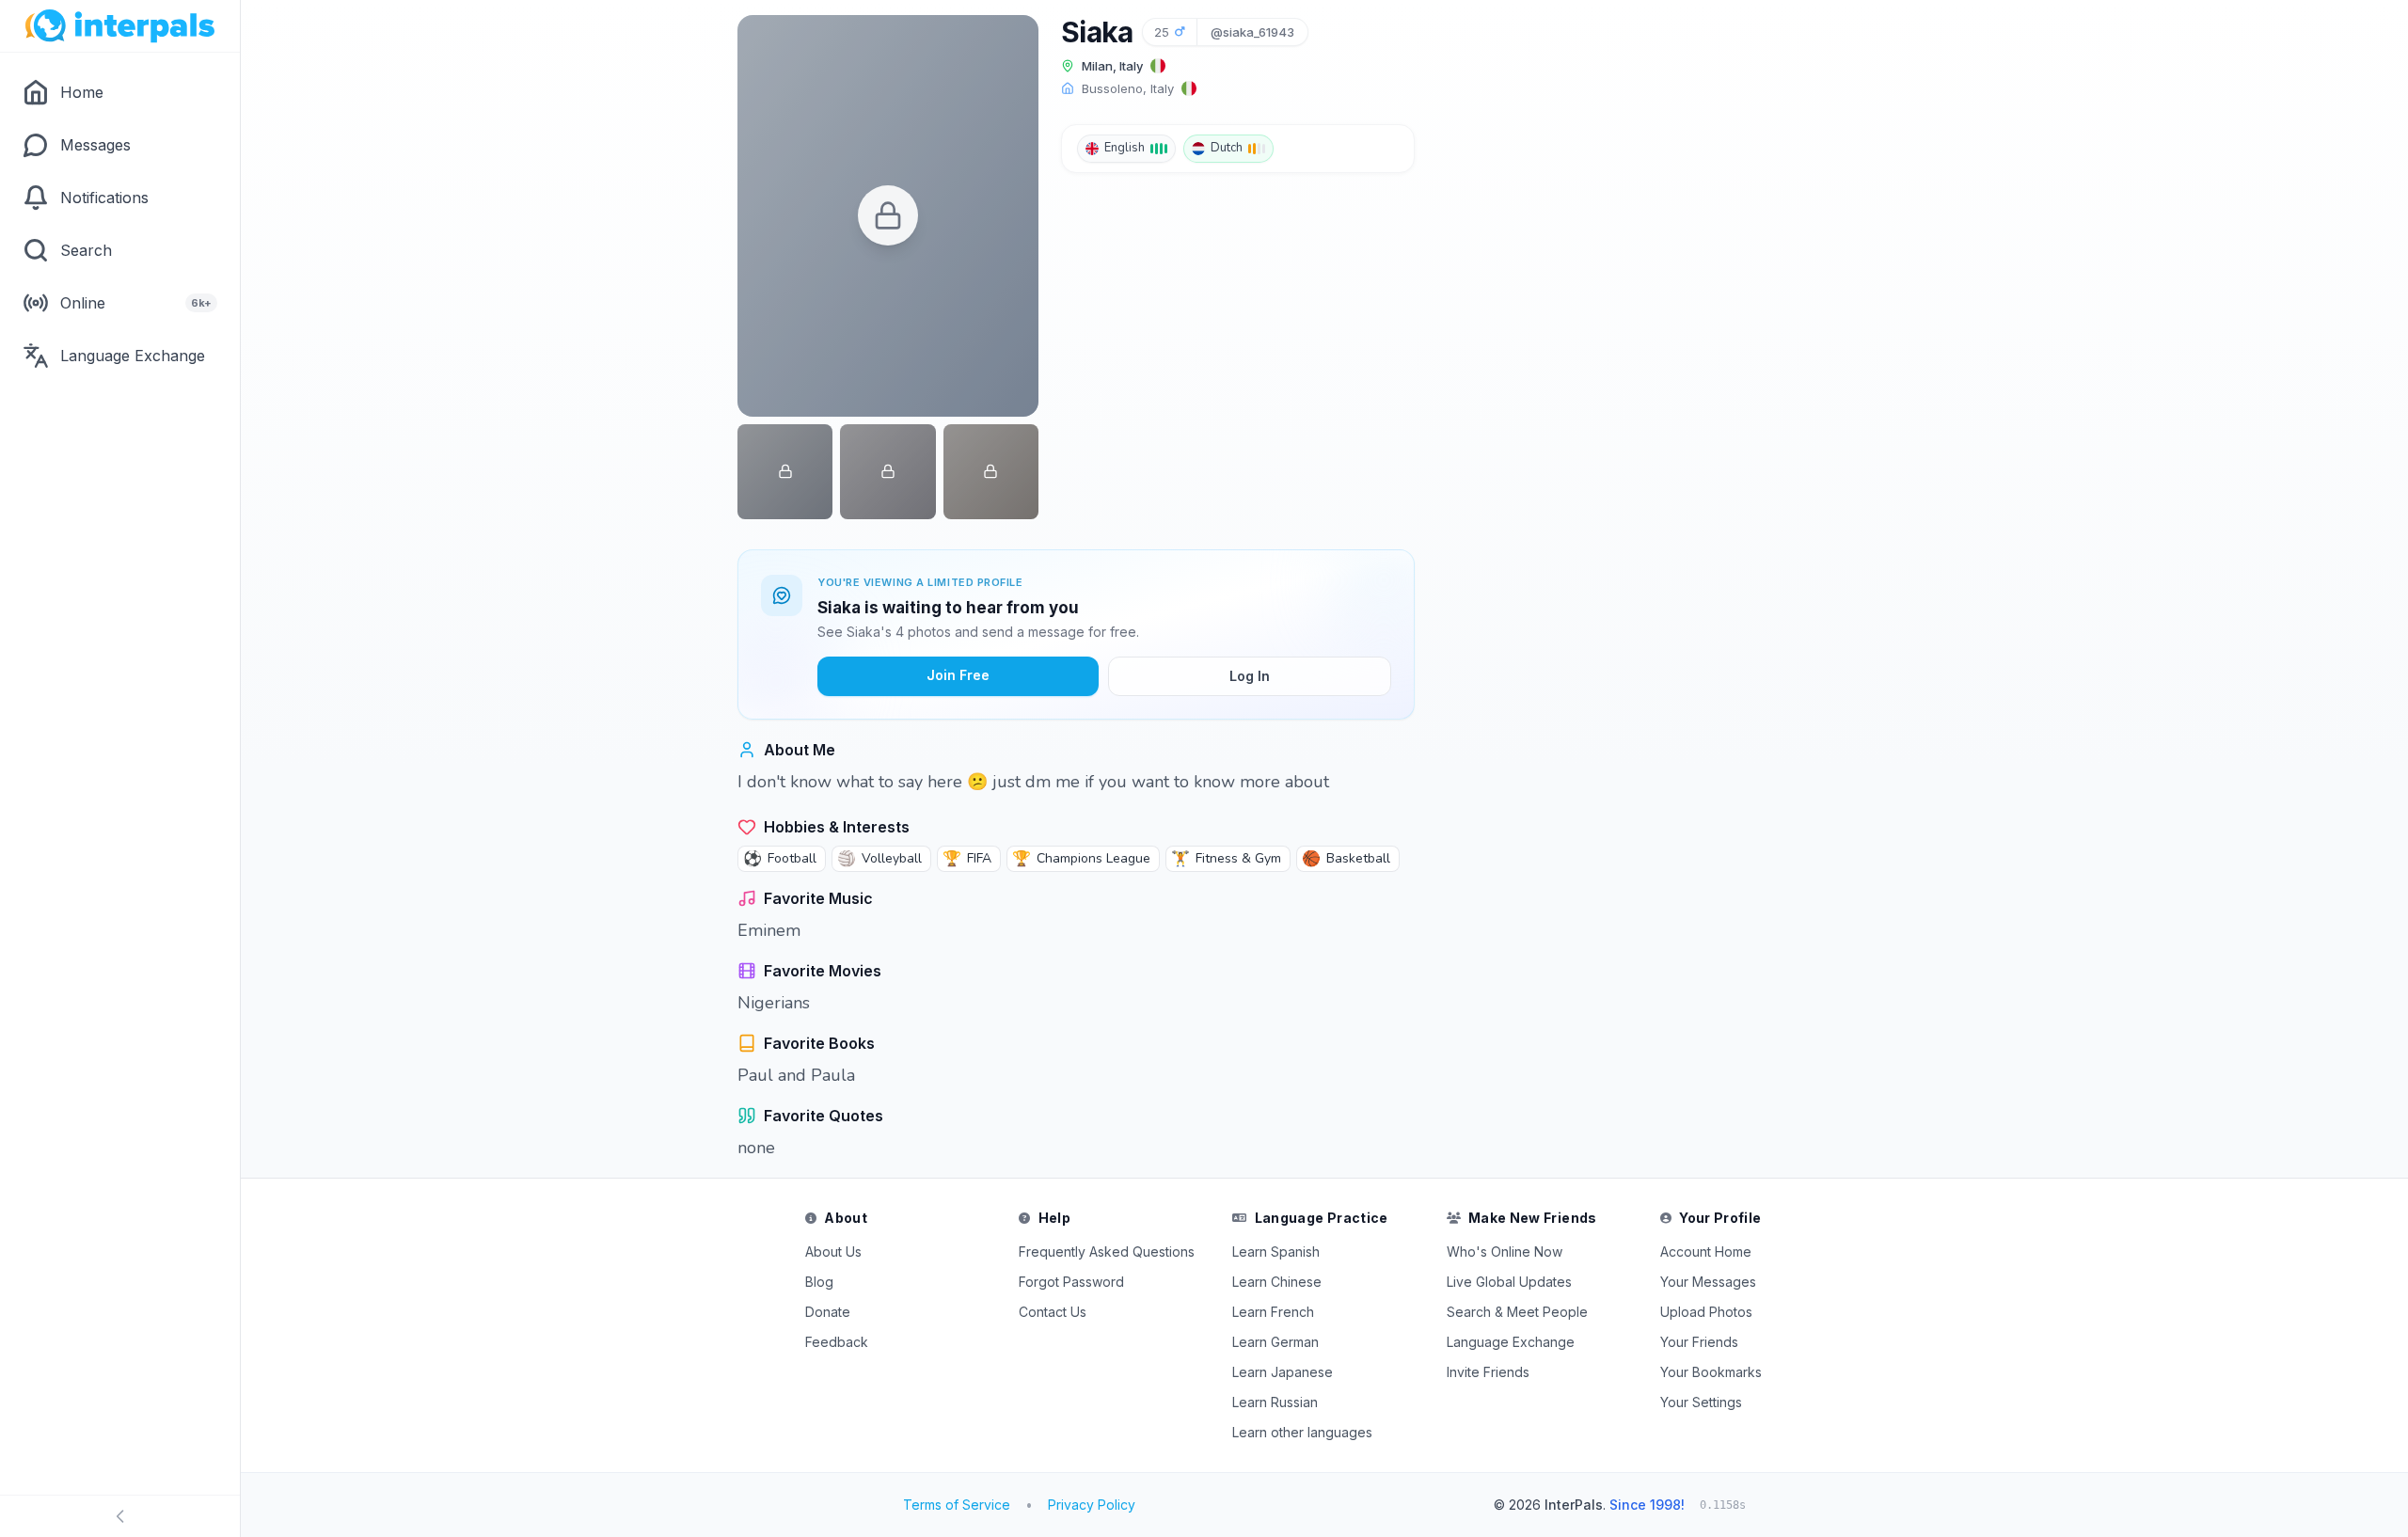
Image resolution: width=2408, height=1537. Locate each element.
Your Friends (1699, 1342)
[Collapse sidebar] (120, 1516)
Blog (819, 1282)
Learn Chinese (1277, 1282)
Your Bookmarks (1711, 1372)
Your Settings (1701, 1402)
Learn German (1275, 1342)
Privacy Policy (1092, 1505)
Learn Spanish (1276, 1252)
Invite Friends (1488, 1372)
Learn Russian (1275, 1402)
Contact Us (1053, 1312)
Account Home (1706, 1252)
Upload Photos (1706, 1312)
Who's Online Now (1505, 1252)
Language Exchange (1511, 1342)
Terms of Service (957, 1505)
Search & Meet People (1517, 1312)
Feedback (837, 1342)
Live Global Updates (1509, 1282)
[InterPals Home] (120, 26)
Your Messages (1708, 1282)
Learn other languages (1302, 1432)
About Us (833, 1252)
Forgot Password (1071, 1282)
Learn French (1273, 1312)
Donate (828, 1312)
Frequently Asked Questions (1107, 1252)
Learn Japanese (1283, 1372)
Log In (1250, 676)
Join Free (958, 675)
